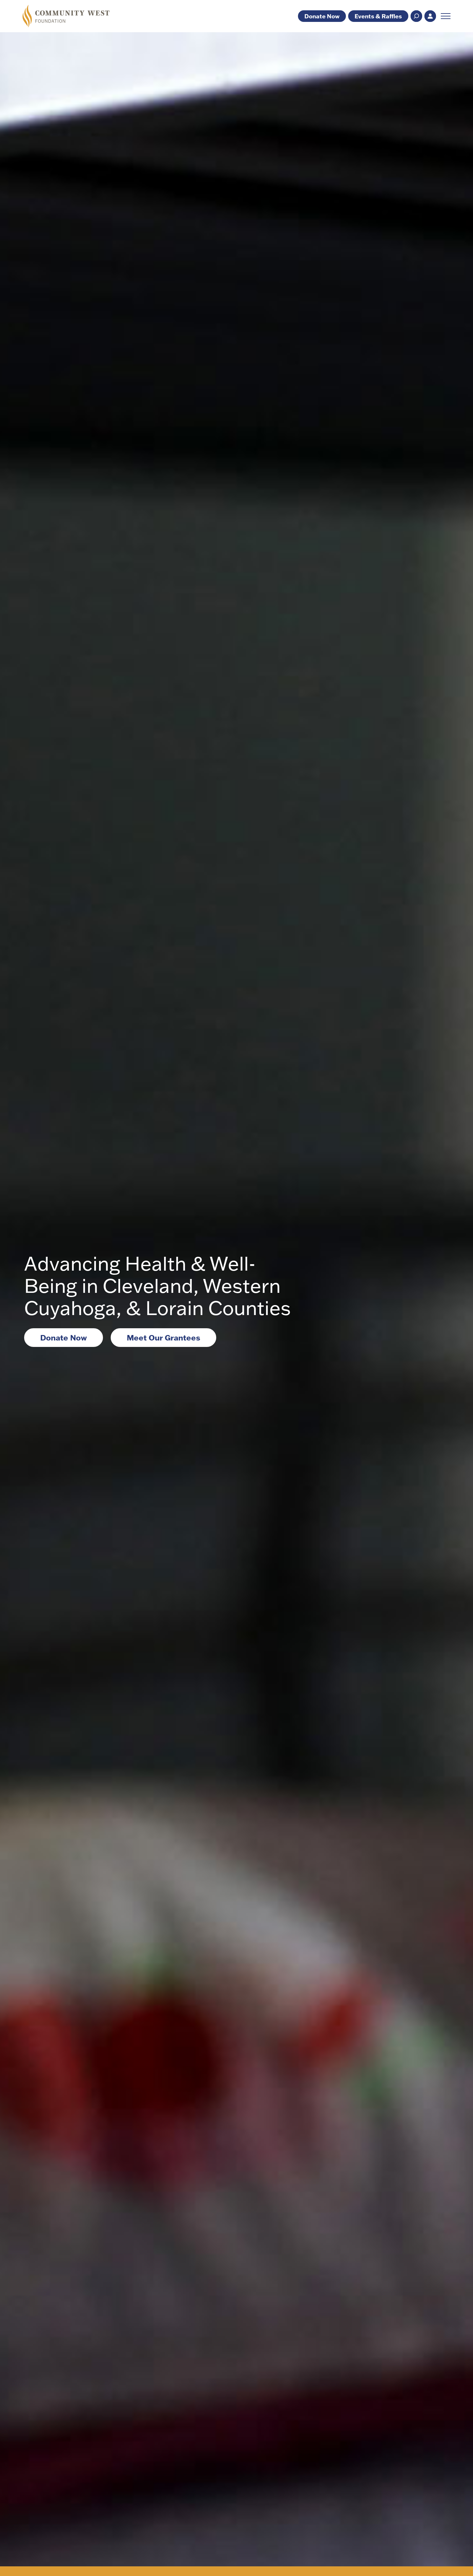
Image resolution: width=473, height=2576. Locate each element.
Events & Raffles (378, 16)
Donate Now (322, 16)
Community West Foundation (66, 16)
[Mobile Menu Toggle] (446, 16)
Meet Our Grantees (163, 1337)
